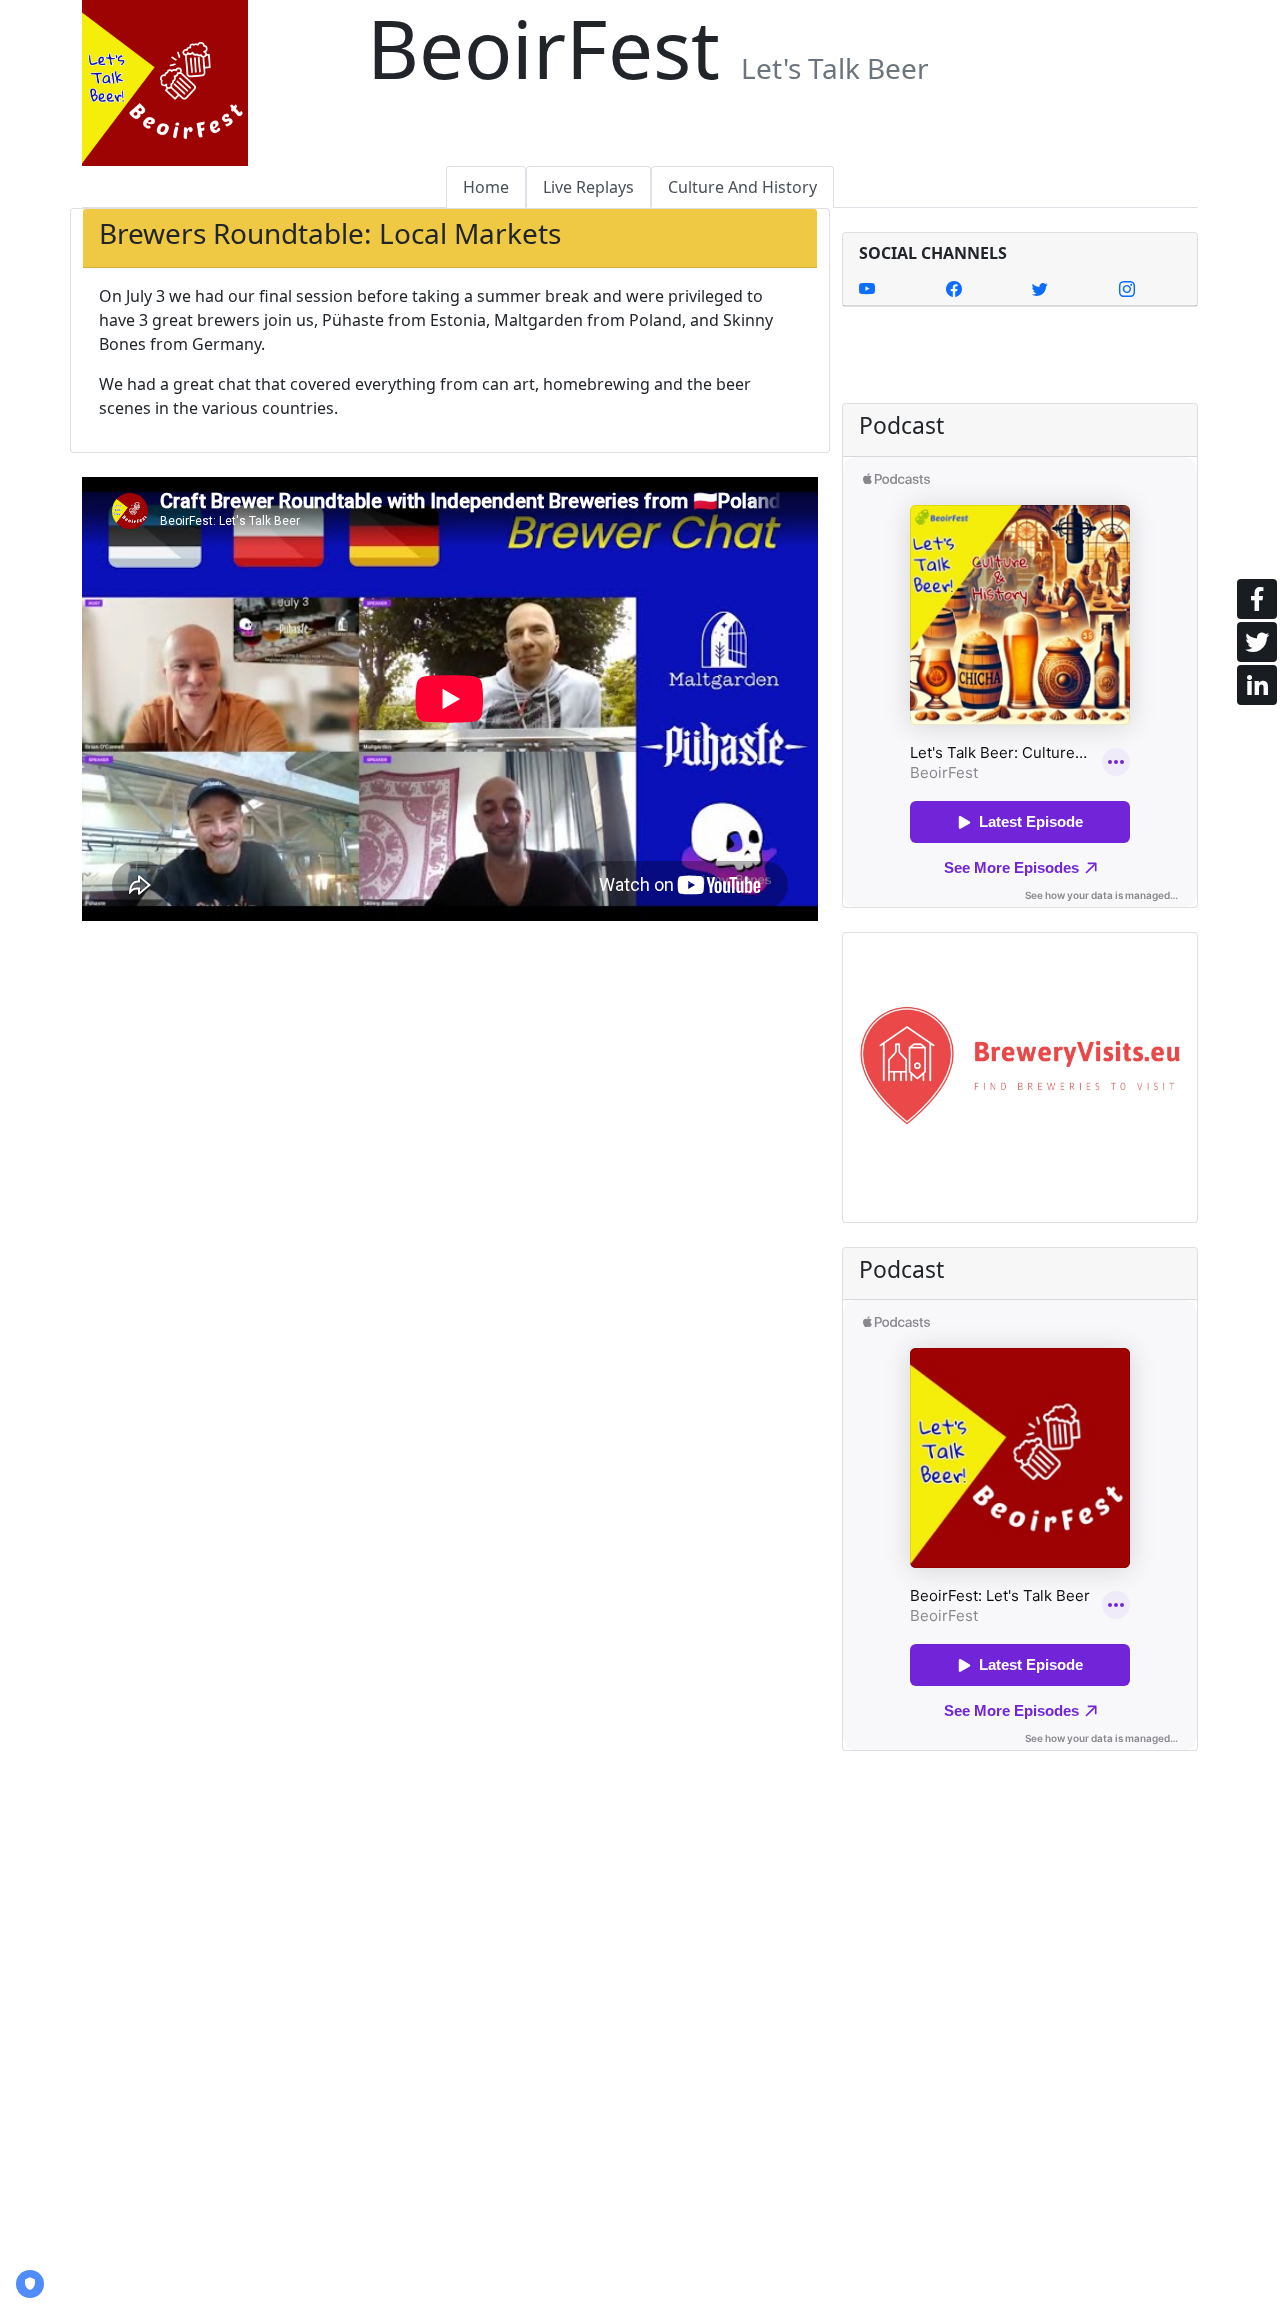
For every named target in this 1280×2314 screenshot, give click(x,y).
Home (486, 187)
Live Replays (588, 187)
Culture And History (742, 187)
